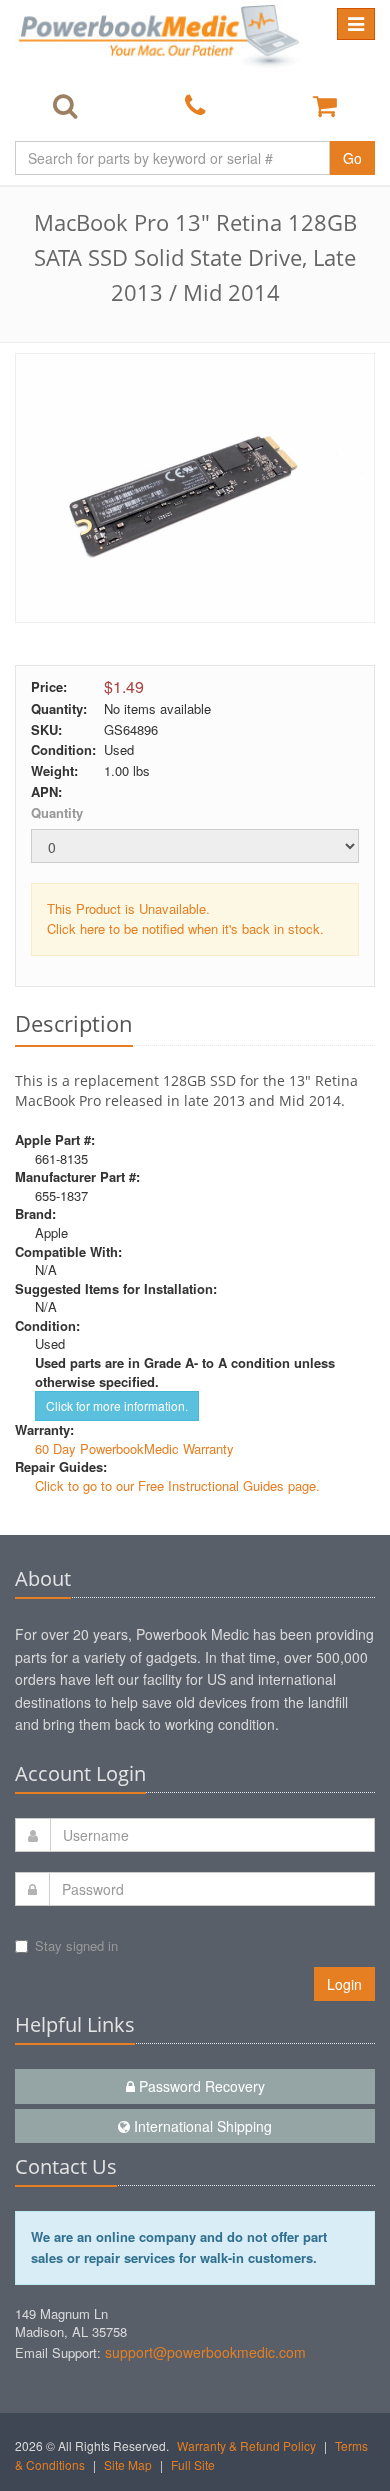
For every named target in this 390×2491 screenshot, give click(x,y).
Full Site (193, 2464)
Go (352, 158)
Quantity (57, 812)
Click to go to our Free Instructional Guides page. (177, 1485)
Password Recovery (200, 2086)
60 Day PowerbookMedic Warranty (134, 1448)
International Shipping (201, 2126)
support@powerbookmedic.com (205, 2352)
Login (344, 1984)
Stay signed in (76, 1945)
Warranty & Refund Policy (246, 2445)
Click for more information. (117, 1405)
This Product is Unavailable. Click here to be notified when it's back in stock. (185, 919)
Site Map (128, 2464)
